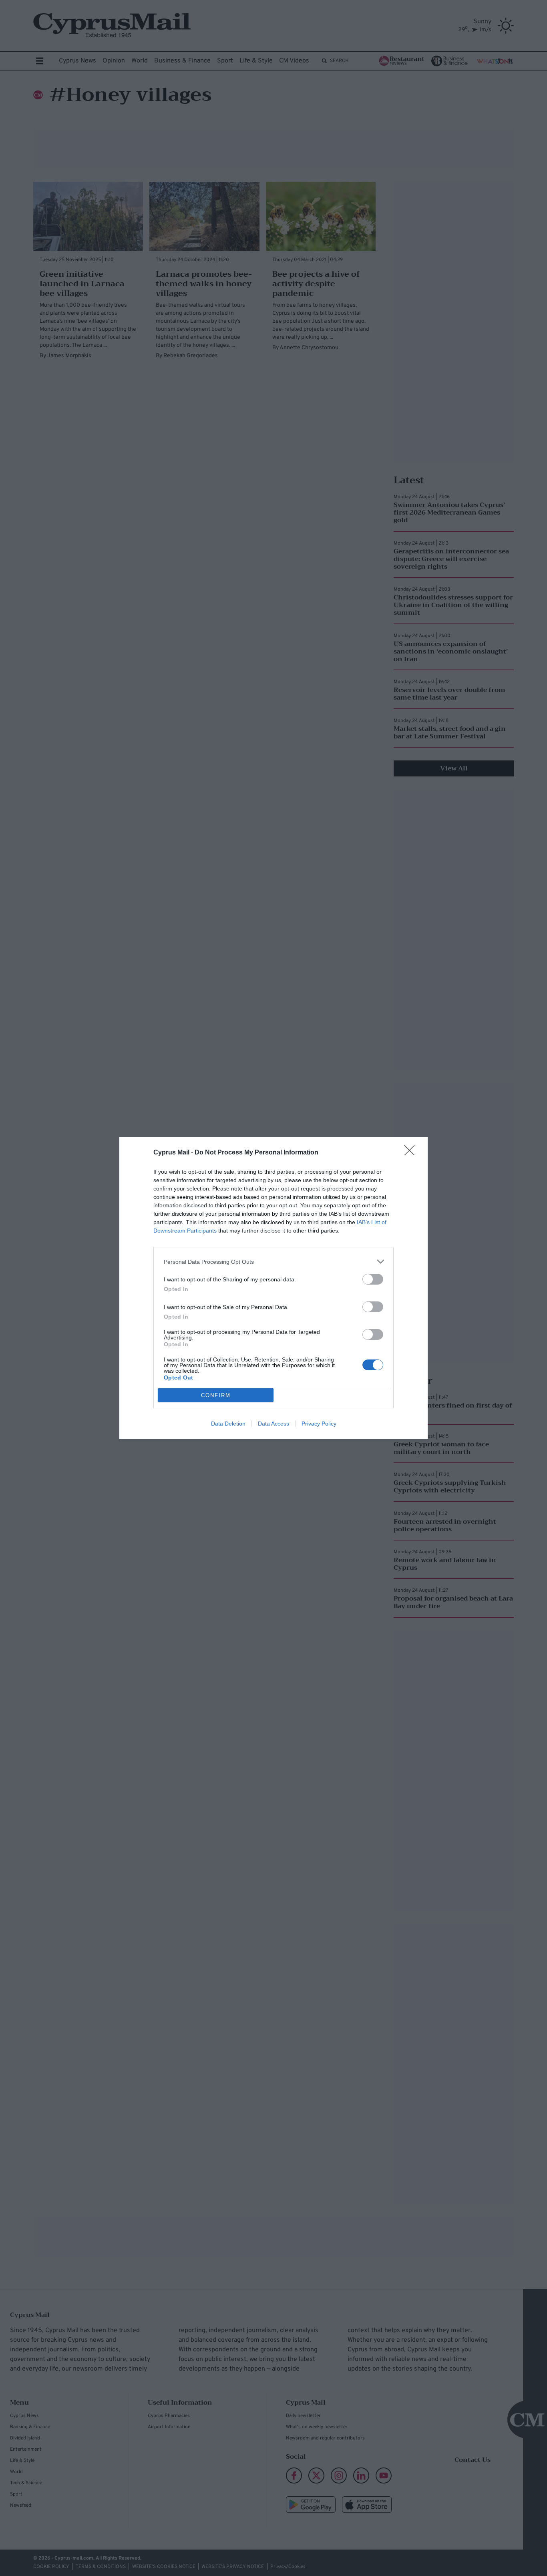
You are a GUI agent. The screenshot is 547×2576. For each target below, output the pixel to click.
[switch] (373, 1279)
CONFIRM (216, 1395)
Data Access (273, 1424)
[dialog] (273, 1288)
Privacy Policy (319, 1424)
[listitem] (273, 1262)
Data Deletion (228, 1424)
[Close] (412, 1153)
